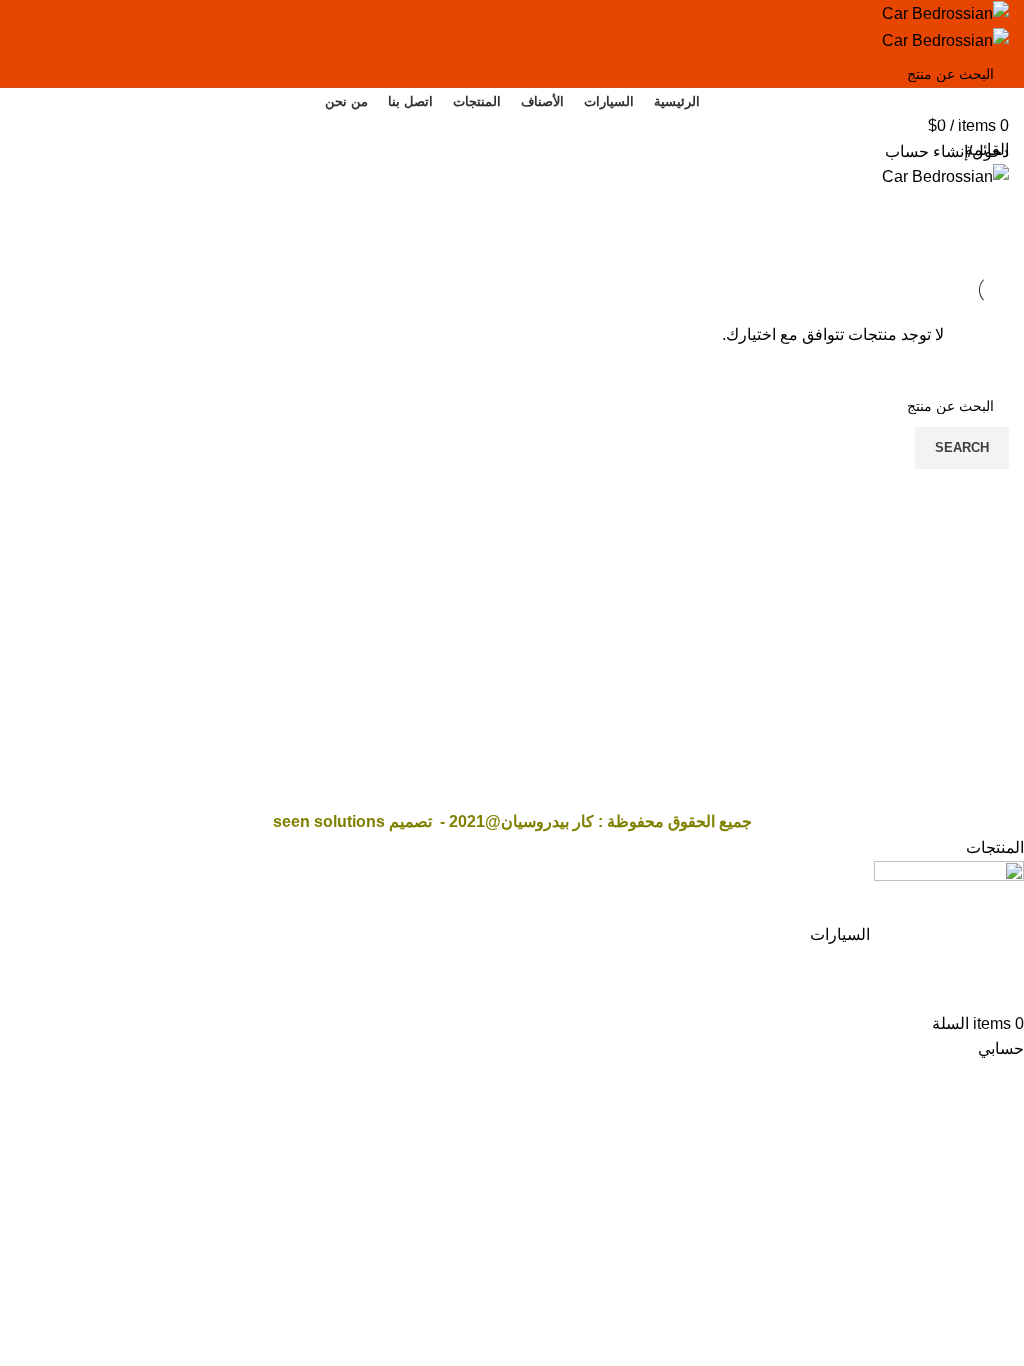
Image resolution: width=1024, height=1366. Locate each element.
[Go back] (984, 190)
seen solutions (329, 821)
